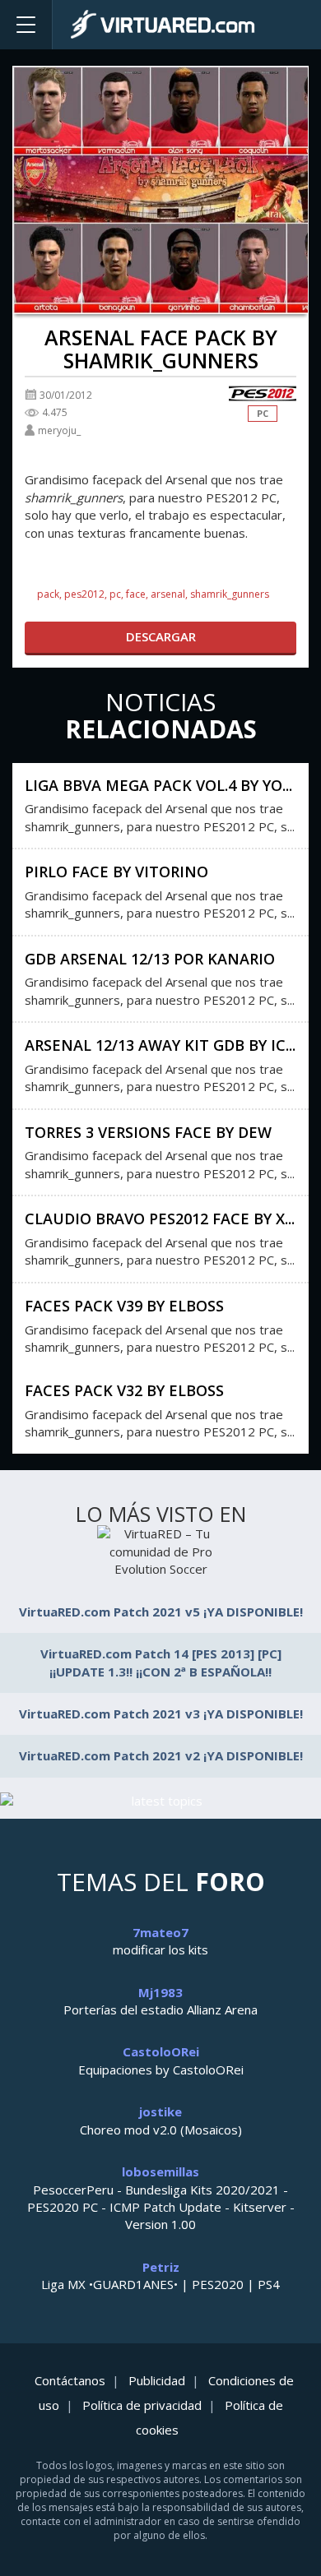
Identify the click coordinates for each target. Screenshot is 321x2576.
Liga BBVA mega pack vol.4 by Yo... (158, 785)
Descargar (161, 636)
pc (115, 594)
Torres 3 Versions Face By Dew (148, 1132)
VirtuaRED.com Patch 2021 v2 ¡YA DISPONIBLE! (161, 1755)
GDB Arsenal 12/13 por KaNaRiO (150, 959)
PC (263, 413)
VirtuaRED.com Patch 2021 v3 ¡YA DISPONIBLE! (161, 1713)
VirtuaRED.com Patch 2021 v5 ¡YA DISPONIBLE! (161, 1612)
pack (48, 594)
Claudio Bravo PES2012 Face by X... (160, 1219)
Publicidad (157, 2380)
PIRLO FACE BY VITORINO (116, 872)
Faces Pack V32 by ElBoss (124, 1390)
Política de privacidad (142, 2405)
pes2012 (84, 594)
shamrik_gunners (230, 594)
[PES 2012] (263, 394)
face (136, 594)
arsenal (168, 594)
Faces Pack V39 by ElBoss (124, 1306)
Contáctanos (70, 2380)
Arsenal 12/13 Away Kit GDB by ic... (160, 1045)
